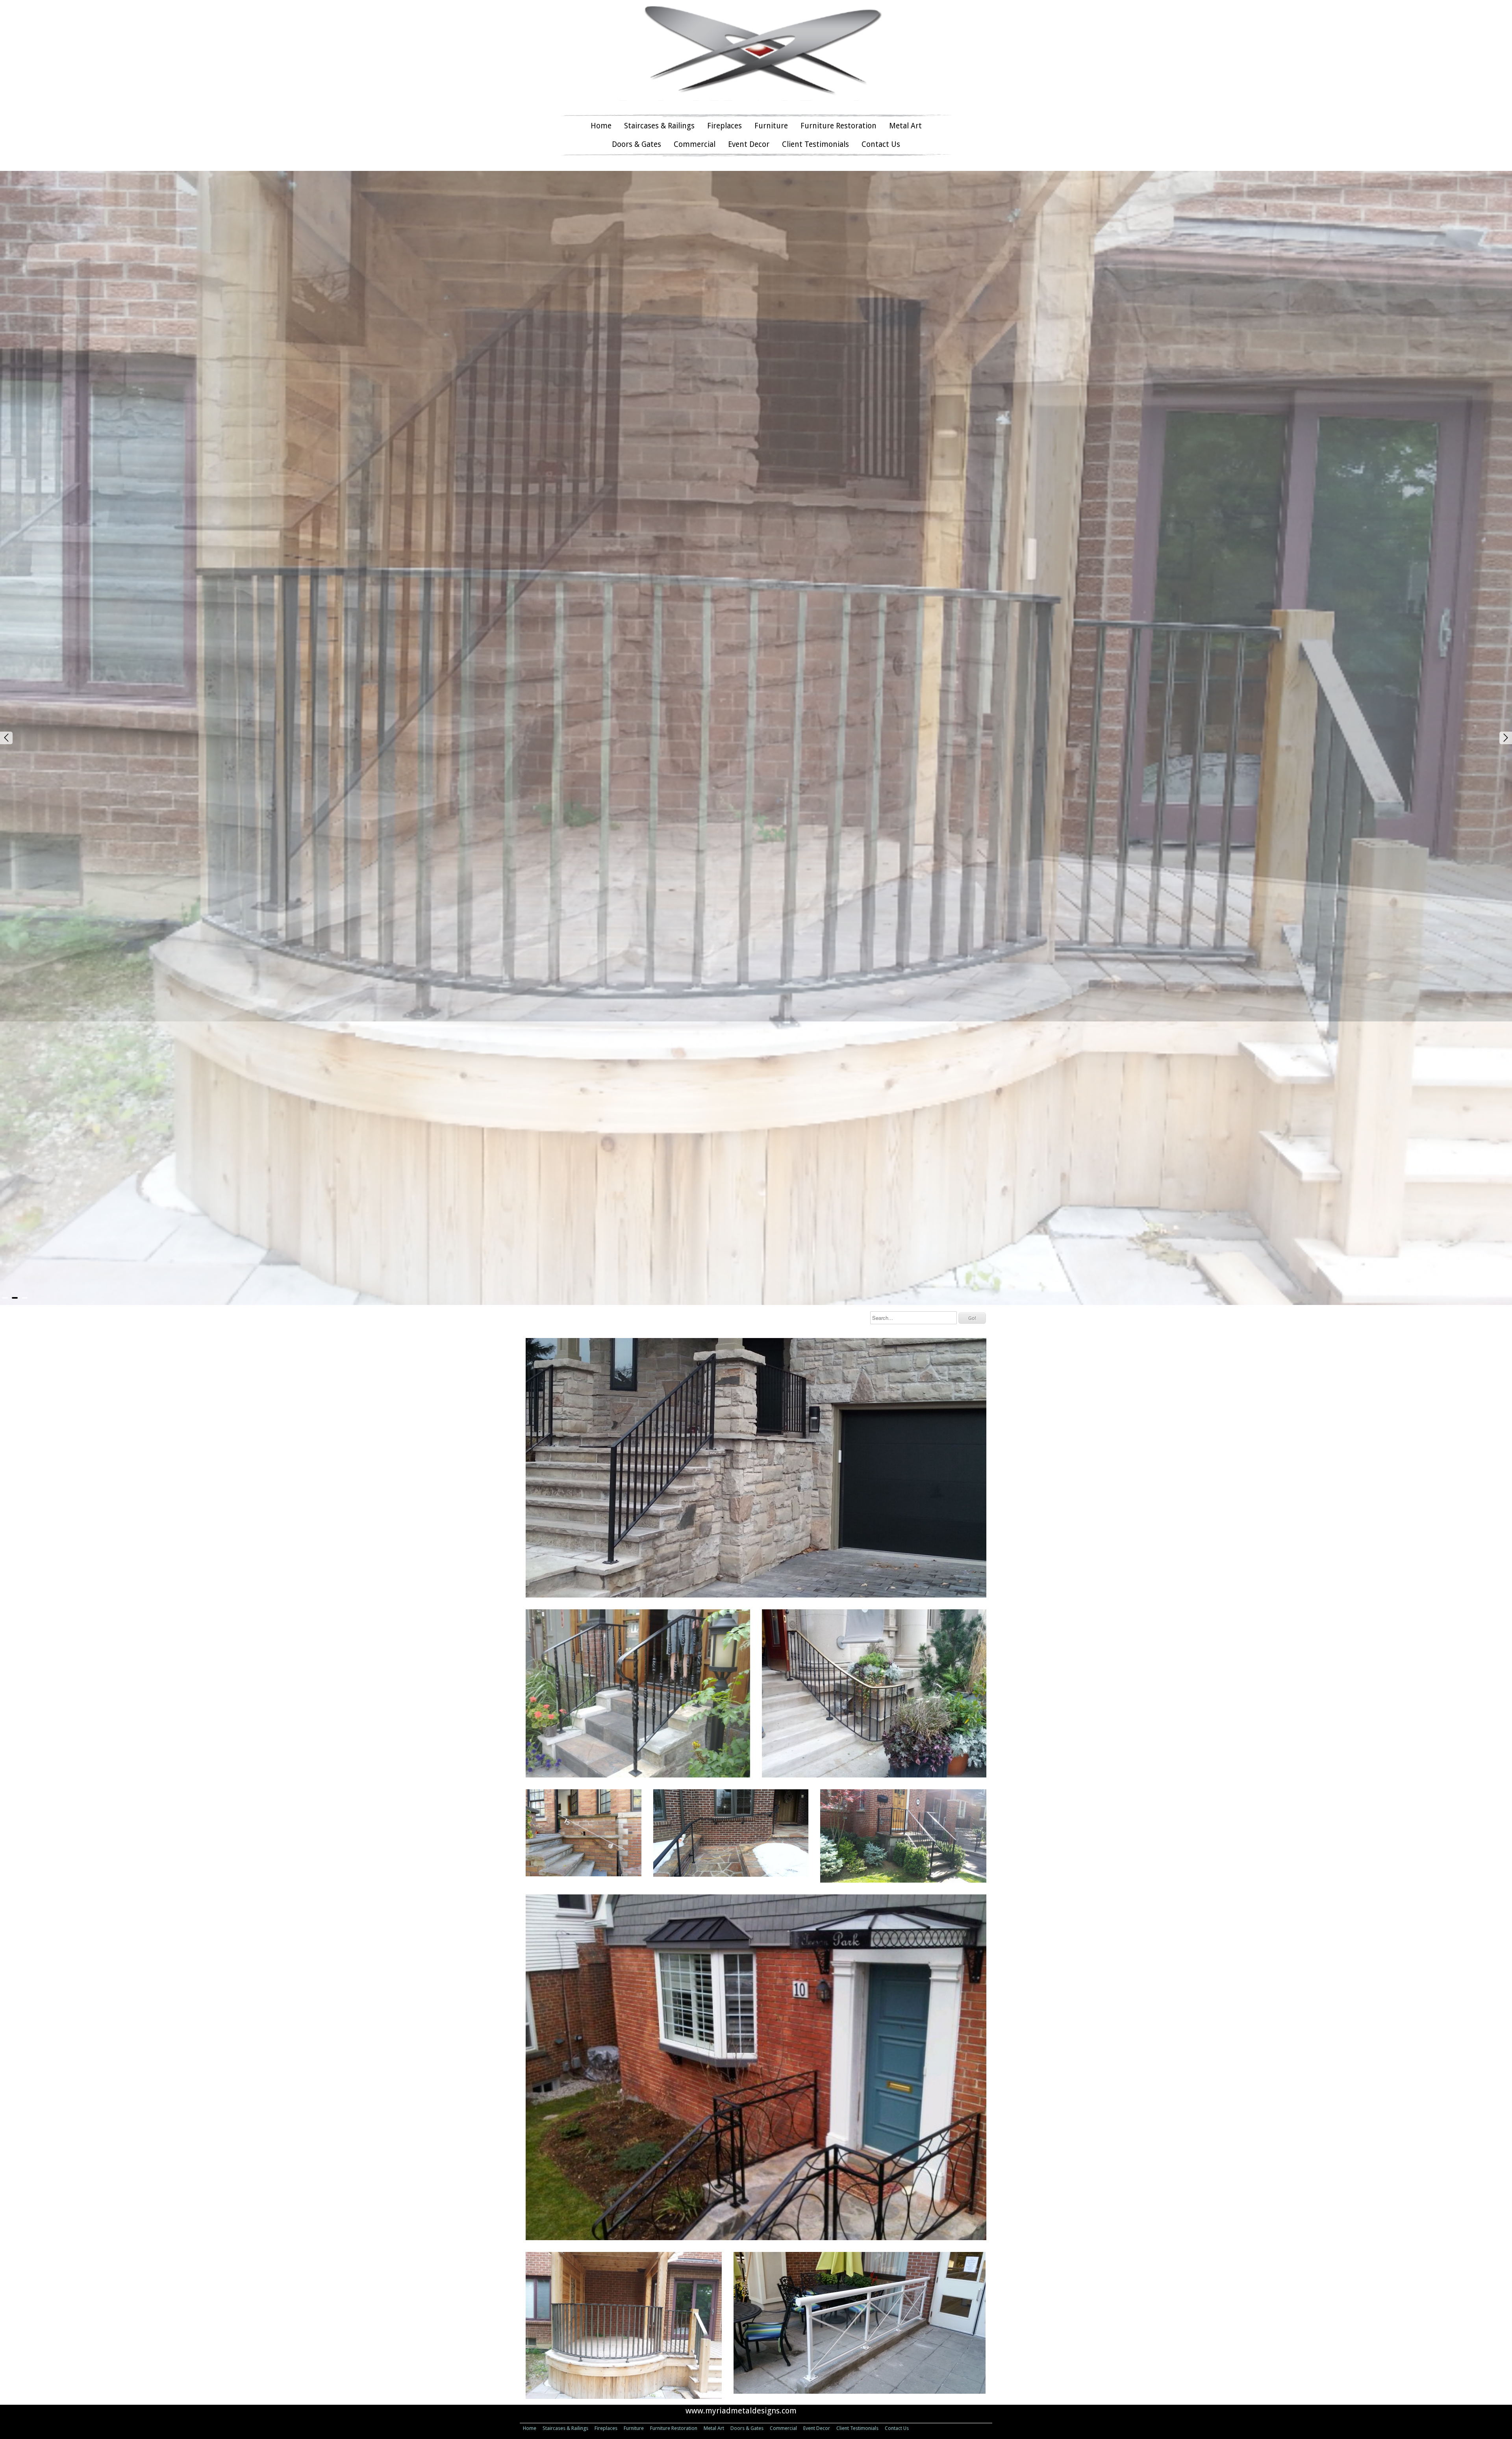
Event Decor (749, 144)
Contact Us (881, 144)
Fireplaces (724, 126)
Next (1506, 696)
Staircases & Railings (659, 126)
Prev (6, 696)
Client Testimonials (815, 144)
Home (601, 126)
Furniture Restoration (838, 126)
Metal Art (905, 126)
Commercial (695, 144)
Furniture (771, 126)
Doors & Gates (636, 144)
